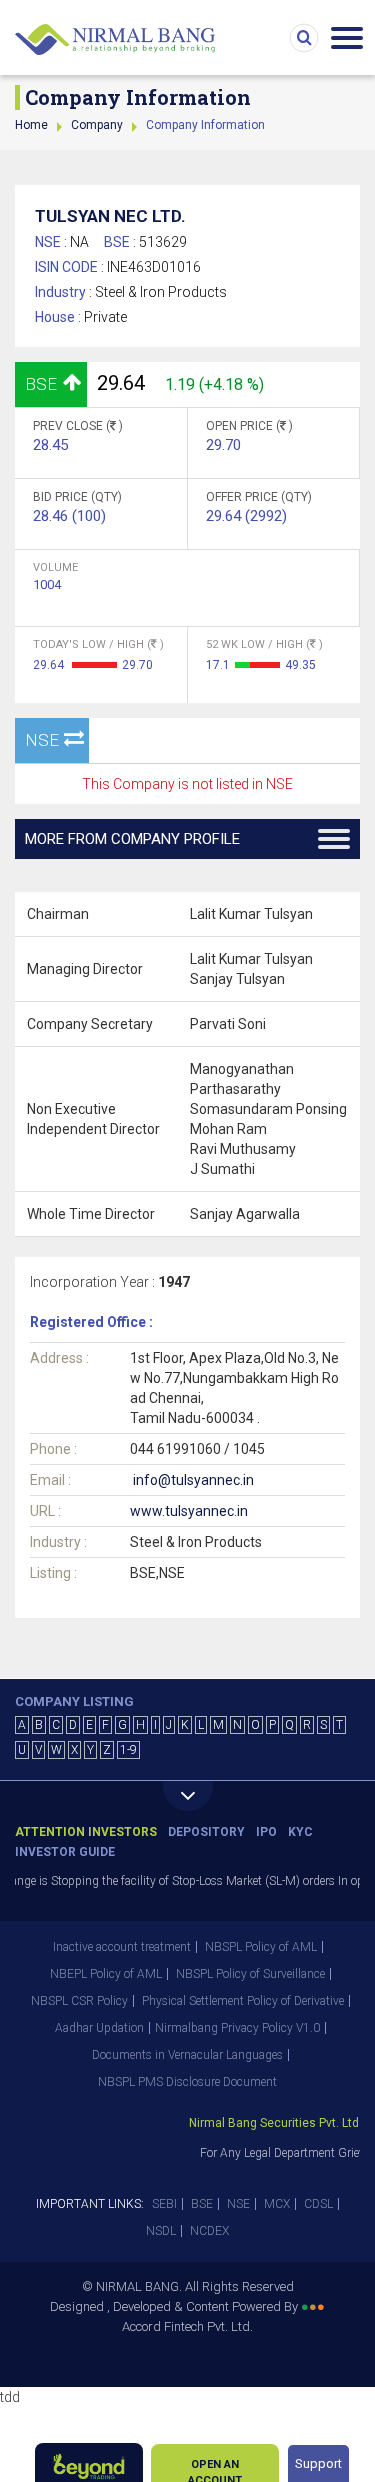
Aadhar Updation (99, 2028)
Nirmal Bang (115, 40)
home (31, 125)
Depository (206, 1832)
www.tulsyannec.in (189, 1511)
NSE (238, 2204)
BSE (202, 2204)
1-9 (128, 1750)
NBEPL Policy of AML (106, 1974)
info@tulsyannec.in (193, 1480)
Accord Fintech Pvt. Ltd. (187, 2326)
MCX (277, 2204)
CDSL (318, 2204)
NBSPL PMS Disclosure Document (187, 2082)
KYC (300, 1832)
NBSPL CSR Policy (79, 2001)
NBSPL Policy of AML (261, 1947)
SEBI (164, 2204)
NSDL (161, 2231)
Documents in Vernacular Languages (187, 2055)
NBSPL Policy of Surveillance (250, 1974)
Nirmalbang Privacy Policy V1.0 (237, 2028)
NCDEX (209, 2231)
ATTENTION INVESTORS (86, 1832)
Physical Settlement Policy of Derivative (243, 2001)
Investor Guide (65, 1852)
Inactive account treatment (122, 1947)
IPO (266, 1832)
